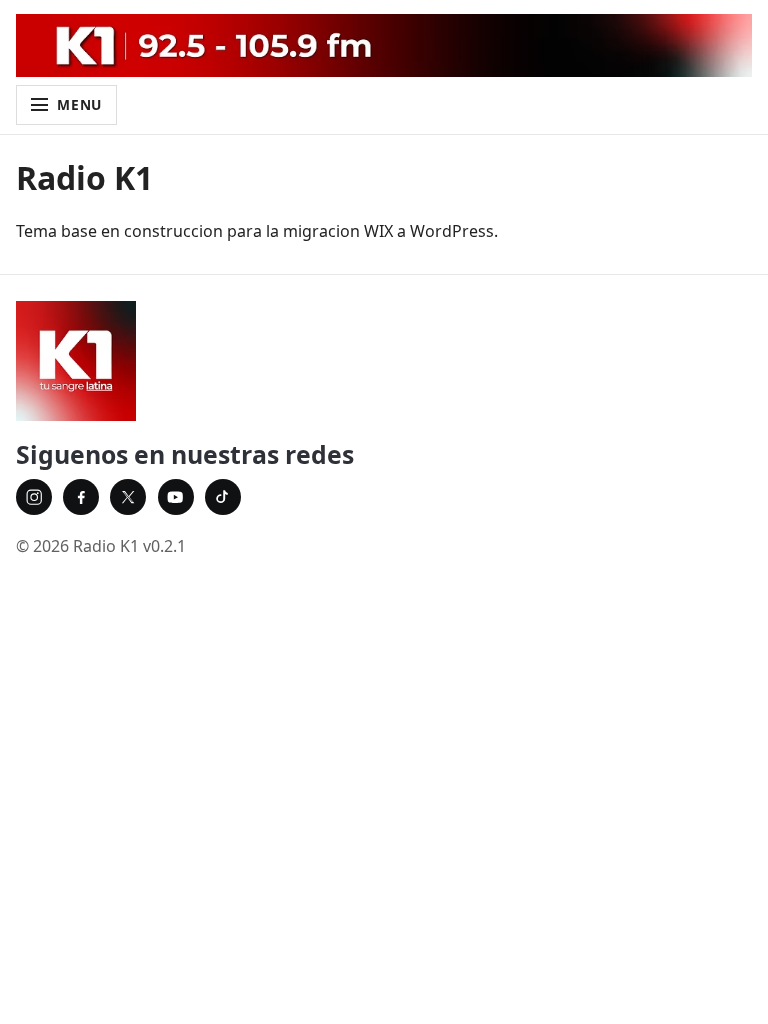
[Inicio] (384, 361)
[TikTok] (223, 497)
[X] (128, 497)
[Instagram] (34, 497)
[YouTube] (176, 497)
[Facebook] (81, 497)
